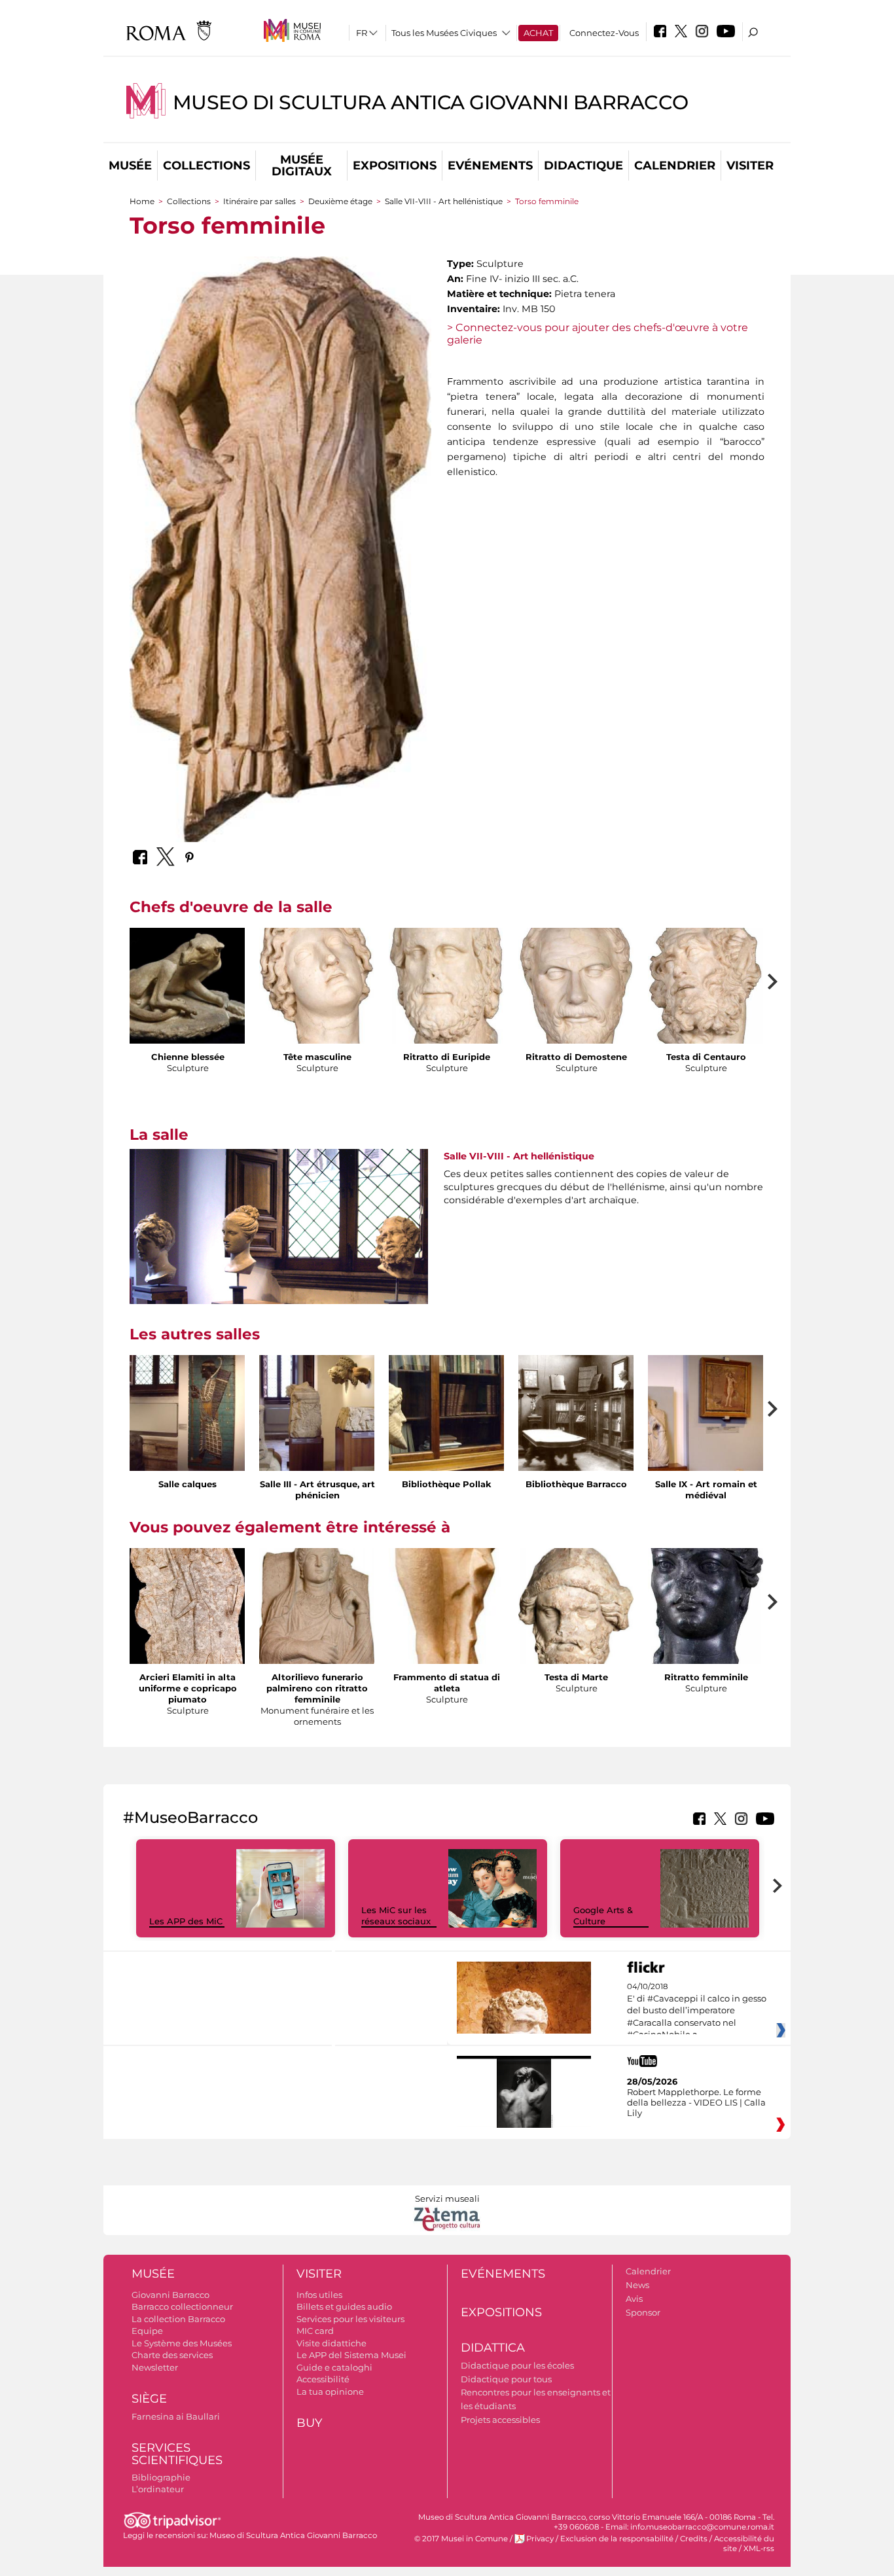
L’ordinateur (158, 2489)
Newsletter (155, 2367)
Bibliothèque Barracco (576, 1484)
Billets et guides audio (344, 2306)
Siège (149, 2399)
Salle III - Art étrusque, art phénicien (317, 1490)
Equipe (147, 2331)
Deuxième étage (340, 201)
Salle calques (188, 1484)
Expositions (395, 166)
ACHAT (538, 33)
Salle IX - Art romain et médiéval (706, 1490)
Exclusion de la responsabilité (617, 2539)
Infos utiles (319, 2295)
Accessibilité (323, 2379)
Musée (130, 166)
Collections (206, 166)
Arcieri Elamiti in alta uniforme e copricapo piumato (188, 1688)
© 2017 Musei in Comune (461, 2539)
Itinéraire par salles (259, 201)
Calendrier (675, 166)
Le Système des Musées (182, 2343)
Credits (694, 2539)
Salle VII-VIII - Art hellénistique (444, 201)
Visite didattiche (331, 2343)
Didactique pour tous (506, 2379)
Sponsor (643, 2312)
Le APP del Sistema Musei (351, 2355)
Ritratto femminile (706, 1677)
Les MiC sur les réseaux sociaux (396, 1915)
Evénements (490, 166)
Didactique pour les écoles (517, 2365)
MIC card (315, 2331)
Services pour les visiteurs (350, 2319)
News (637, 2285)
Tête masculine (317, 1057)
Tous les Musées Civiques (444, 33)
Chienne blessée (188, 1057)
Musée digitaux (302, 166)
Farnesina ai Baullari (176, 2416)
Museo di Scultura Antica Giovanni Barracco (431, 102)
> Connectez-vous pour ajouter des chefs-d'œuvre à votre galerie (598, 334)
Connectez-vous (604, 33)
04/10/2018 (697, 2011)
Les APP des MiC (186, 1921)
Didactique (583, 166)
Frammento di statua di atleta (447, 1683)
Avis (634, 2299)
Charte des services (172, 2355)
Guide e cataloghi (334, 2367)
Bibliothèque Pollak (447, 1484)
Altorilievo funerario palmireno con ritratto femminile (317, 1688)
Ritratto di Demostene (576, 1057)
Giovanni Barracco (170, 2295)
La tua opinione (330, 2391)
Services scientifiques (177, 2454)
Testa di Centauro (706, 1057)
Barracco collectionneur (182, 2306)
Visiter (750, 166)
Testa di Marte (576, 1677)
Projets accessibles (500, 2420)
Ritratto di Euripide (447, 1057)
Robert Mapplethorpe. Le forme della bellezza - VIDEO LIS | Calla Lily (696, 2102)
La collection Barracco (178, 2319)
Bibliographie (161, 2477)
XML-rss (759, 2549)
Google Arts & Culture (603, 1915)
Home (142, 201)
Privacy (540, 2539)
